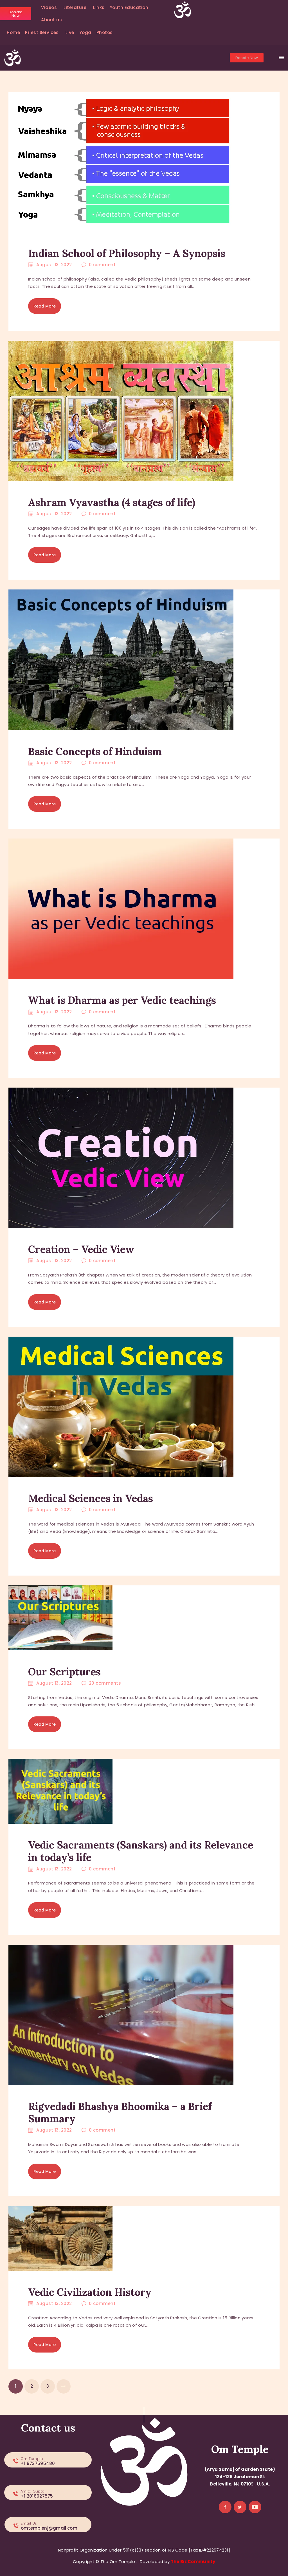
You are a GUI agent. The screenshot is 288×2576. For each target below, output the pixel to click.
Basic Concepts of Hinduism (95, 751)
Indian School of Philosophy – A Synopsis (127, 253)
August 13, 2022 (54, 265)
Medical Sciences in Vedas (91, 1498)
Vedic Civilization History (90, 2292)
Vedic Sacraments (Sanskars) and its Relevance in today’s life (141, 1851)
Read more (45, 306)
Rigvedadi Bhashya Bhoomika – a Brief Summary (120, 2112)
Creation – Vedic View (81, 1249)
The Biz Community (193, 2562)
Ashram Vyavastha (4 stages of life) (112, 502)
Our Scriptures (64, 1672)
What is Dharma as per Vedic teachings (122, 1000)
